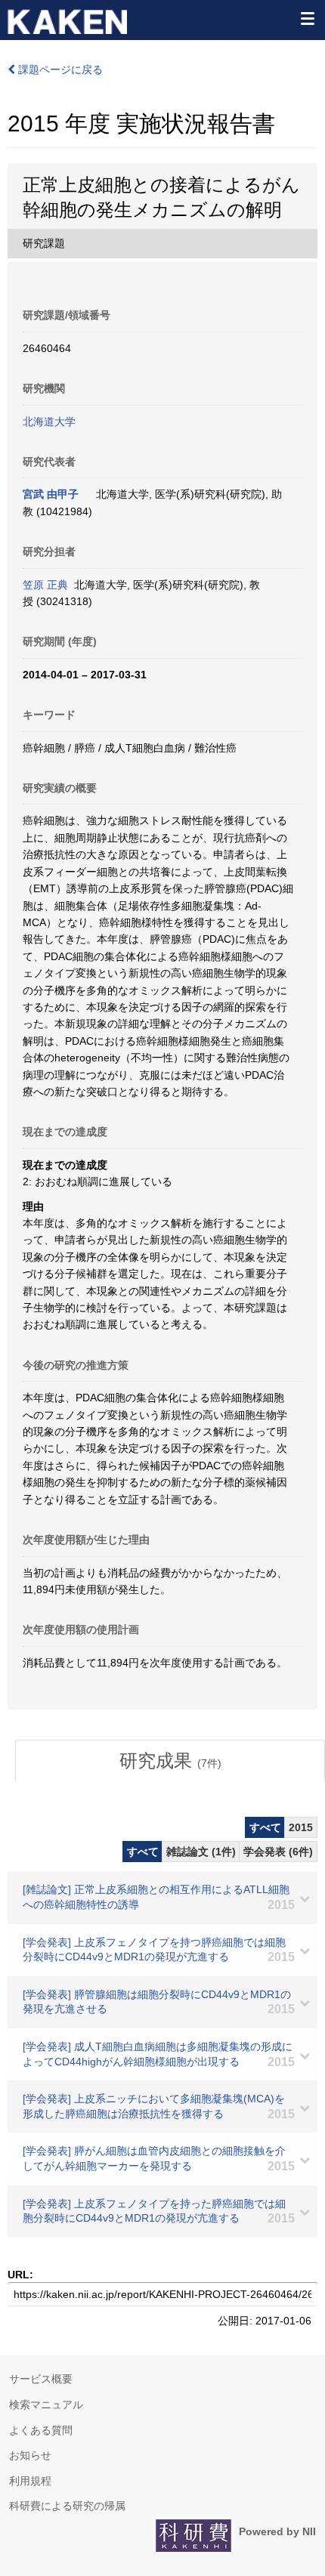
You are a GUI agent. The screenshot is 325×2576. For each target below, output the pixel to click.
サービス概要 (41, 2379)
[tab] (170, 1761)
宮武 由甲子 (51, 494)
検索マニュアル (46, 2405)
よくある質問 (41, 2430)
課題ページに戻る (59, 69)
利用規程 (30, 2481)
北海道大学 (49, 422)
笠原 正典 (45, 585)
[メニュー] (307, 18)
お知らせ (30, 2455)
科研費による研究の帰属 (67, 2506)
